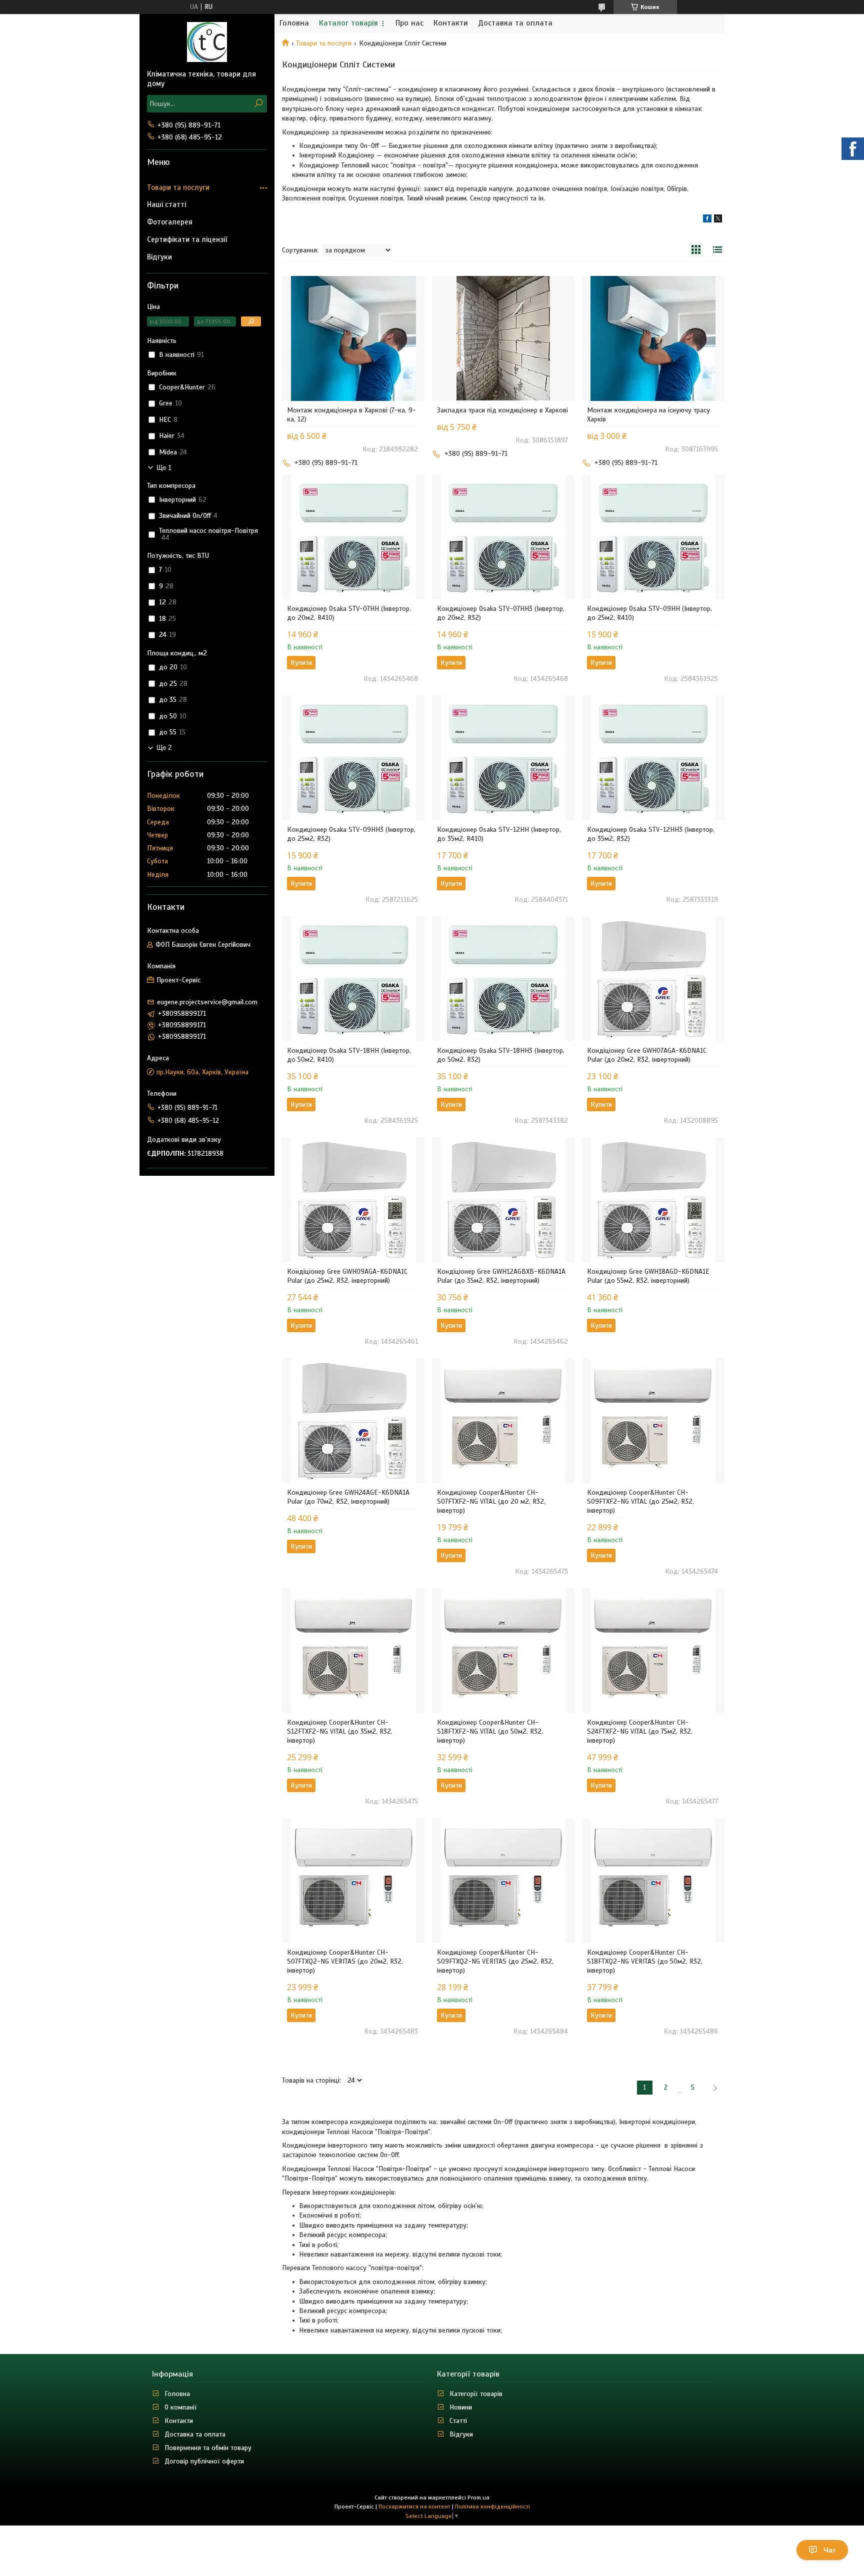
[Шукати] (258, 104)
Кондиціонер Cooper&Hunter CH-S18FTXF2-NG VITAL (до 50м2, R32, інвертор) (490, 1731)
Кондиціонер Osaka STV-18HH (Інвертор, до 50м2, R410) (349, 1055)
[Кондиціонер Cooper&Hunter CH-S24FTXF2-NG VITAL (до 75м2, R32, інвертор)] (653, 1651)
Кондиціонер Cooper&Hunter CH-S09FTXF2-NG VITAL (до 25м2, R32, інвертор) (640, 1501)
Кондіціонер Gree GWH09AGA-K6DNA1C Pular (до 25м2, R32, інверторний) (347, 1276)
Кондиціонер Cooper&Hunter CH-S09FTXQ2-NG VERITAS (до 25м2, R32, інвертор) (495, 1961)
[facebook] (707, 220)
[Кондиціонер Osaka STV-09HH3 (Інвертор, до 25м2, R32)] (353, 758)
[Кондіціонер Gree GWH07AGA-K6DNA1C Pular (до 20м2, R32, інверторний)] (653, 979)
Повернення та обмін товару (208, 2448)
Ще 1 (164, 468)
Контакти (451, 23)
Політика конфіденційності (492, 2507)
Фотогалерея (170, 222)
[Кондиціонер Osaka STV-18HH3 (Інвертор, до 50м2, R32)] (503, 979)
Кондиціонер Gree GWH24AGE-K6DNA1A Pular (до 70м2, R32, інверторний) (348, 1497)
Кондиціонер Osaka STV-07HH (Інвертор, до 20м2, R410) (349, 613)
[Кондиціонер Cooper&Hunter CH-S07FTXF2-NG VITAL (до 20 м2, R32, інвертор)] (503, 1421)
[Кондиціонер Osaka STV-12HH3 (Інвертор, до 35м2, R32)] (653, 758)
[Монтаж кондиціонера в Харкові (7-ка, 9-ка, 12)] (353, 338)
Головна (294, 23)
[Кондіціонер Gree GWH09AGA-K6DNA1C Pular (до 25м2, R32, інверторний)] (353, 1200)
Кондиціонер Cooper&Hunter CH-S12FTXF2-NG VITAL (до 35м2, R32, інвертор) (340, 1731)
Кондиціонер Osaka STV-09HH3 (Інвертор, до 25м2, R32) (351, 834)
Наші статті (166, 204)
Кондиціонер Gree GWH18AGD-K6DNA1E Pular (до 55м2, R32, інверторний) (648, 1276)
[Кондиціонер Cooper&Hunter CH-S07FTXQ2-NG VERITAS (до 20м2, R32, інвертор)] (353, 1881)
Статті (458, 2421)
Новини (461, 2407)
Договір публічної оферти (204, 2461)
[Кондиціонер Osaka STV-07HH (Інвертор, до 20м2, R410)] (353, 537)
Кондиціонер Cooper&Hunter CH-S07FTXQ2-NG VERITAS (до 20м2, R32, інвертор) (345, 1961)
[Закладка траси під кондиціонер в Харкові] (503, 338)
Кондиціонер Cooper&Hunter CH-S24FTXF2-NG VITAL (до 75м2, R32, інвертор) (640, 1731)
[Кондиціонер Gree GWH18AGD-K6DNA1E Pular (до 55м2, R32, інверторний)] (653, 1200)
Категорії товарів (476, 2394)
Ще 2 (164, 748)
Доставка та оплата (515, 23)
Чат (830, 2550)
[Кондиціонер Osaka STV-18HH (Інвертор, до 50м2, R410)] (353, 979)
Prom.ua (478, 2498)
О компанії (181, 2407)
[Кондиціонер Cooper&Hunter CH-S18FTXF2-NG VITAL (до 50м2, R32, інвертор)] (503, 1651)
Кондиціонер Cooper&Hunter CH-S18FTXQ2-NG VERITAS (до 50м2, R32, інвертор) (645, 1961)
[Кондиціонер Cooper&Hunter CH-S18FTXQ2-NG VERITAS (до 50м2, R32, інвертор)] (653, 1881)
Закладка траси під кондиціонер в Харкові (502, 410)
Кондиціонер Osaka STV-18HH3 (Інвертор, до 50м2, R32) (501, 1055)
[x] (718, 220)
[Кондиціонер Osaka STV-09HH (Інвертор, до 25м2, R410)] (653, 537)
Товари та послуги (324, 43)
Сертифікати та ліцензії (187, 239)
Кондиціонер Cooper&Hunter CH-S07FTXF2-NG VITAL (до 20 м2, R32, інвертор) (491, 1501)
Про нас (409, 23)
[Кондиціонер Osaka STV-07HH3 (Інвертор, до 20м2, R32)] (503, 537)
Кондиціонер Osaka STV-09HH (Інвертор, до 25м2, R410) (649, 613)
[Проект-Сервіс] (207, 41)
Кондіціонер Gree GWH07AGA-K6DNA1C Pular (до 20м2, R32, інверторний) (647, 1055)
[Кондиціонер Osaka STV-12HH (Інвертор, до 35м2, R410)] (503, 758)
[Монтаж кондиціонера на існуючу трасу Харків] (653, 338)
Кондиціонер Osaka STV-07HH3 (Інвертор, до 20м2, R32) (501, 613)
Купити (301, 663)
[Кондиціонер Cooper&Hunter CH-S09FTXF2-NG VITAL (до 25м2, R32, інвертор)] (653, 1421)
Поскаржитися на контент (414, 2507)
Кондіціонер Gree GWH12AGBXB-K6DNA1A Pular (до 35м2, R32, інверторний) (501, 1276)
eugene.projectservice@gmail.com (207, 1002)
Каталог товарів (348, 23)
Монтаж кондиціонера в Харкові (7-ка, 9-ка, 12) (351, 415)
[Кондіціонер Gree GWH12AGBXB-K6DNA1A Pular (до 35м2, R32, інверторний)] (503, 1200)
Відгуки (159, 257)
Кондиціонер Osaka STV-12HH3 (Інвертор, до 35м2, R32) (651, 834)
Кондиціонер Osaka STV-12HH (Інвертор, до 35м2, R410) (499, 834)
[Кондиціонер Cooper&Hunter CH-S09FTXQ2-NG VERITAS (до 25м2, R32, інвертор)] (503, 1881)
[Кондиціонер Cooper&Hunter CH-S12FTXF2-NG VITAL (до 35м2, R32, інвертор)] (353, 1651)
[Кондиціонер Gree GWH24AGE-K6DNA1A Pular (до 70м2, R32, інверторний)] (353, 1421)
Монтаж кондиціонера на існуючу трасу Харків (648, 415)
